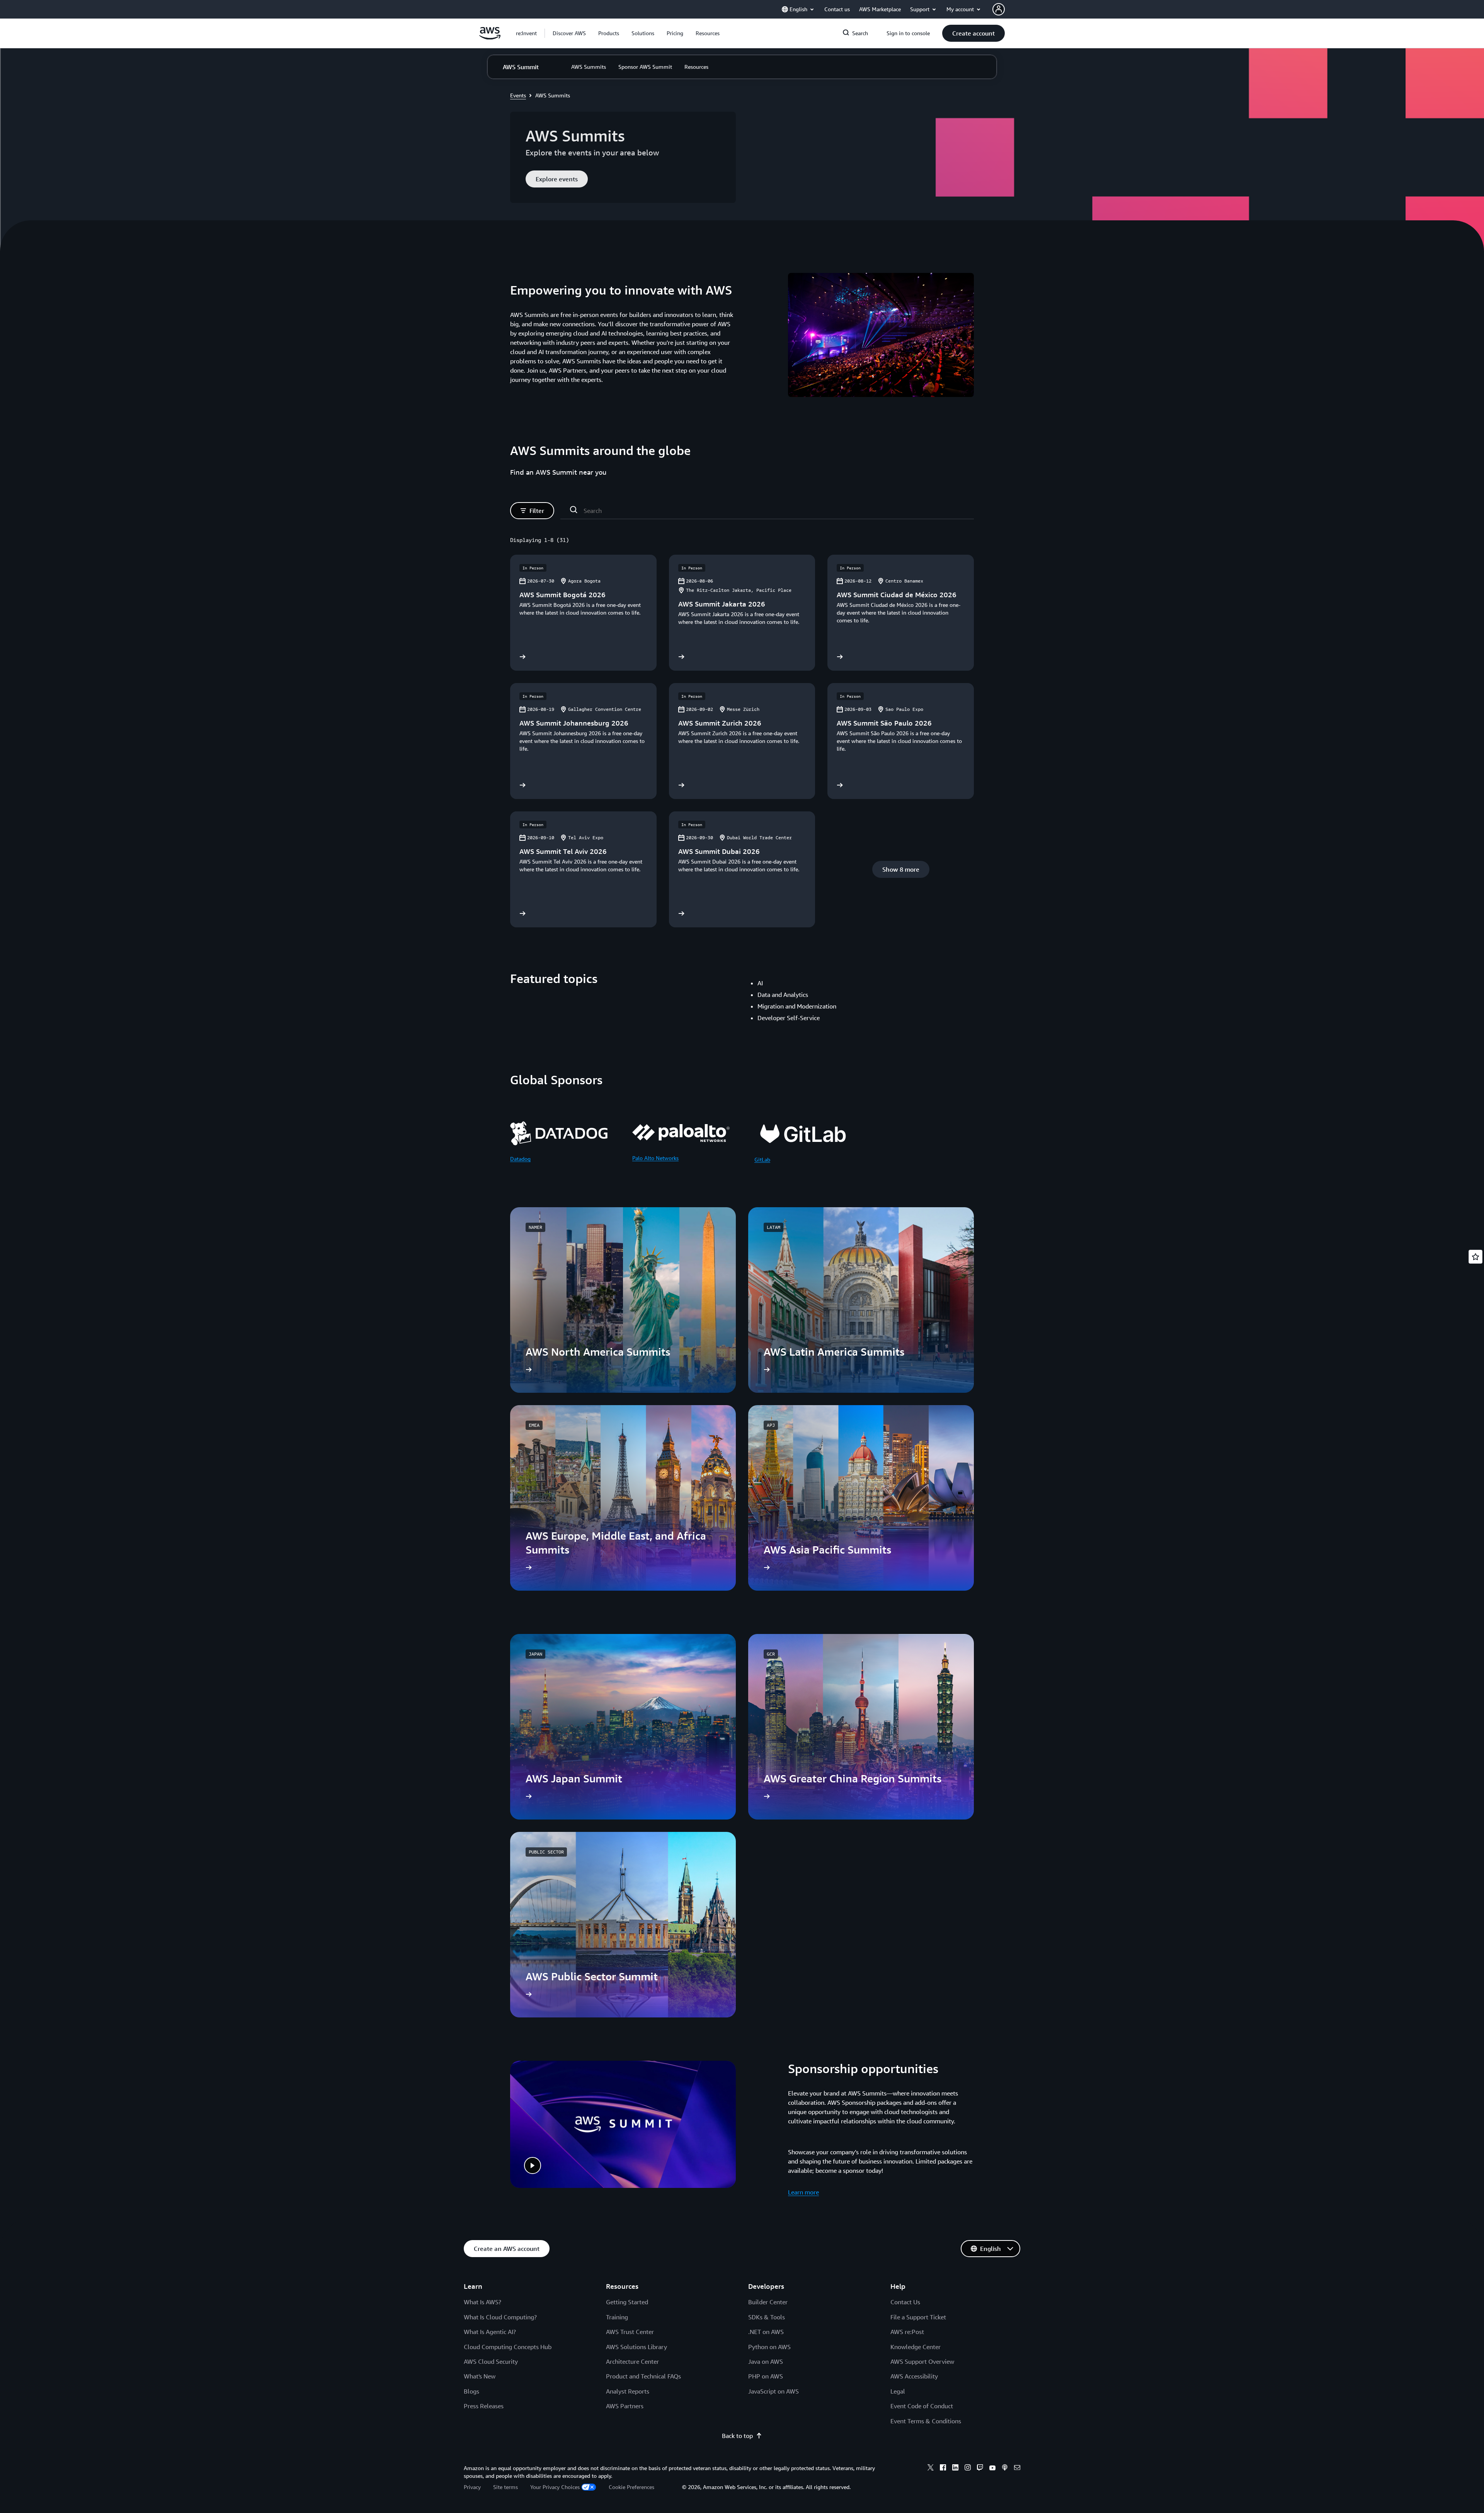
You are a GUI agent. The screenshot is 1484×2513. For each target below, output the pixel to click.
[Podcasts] (1005, 2469)
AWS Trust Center (630, 2332)
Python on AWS (769, 2347)
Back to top (737, 2436)
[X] (931, 2469)
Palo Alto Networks (655, 1158)
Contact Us (905, 2302)
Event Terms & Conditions (926, 2421)
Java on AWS (766, 2361)
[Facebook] (943, 2469)
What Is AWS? (482, 2302)
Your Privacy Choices (555, 2487)
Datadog (520, 1159)
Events (518, 95)
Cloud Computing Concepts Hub (508, 2347)
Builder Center (768, 2302)
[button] (569, 33)
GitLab (762, 1159)
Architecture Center (632, 2361)
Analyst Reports (628, 2391)
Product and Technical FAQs (643, 2376)
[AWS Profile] (999, 9)
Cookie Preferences (631, 2487)
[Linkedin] (955, 2469)
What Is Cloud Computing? (500, 2317)
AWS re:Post (907, 2332)
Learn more (803, 2192)
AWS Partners (625, 2406)
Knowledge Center (916, 2347)
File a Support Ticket (918, 2317)
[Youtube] (992, 2469)
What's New (480, 2376)
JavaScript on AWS (773, 2391)
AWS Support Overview (922, 2361)
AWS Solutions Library (636, 2347)
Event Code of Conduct (922, 2406)
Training (617, 2317)
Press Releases (484, 2406)
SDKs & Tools (767, 2317)
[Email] (1017, 2469)
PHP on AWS (766, 2376)
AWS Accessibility (914, 2376)
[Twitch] (980, 2469)
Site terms (505, 2487)
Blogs (471, 2391)
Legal (898, 2391)
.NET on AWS (766, 2332)
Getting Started (627, 2302)
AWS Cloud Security (491, 2361)
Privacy (472, 2487)
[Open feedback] (1475, 1257)
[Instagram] (968, 2469)
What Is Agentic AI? (490, 2332)
